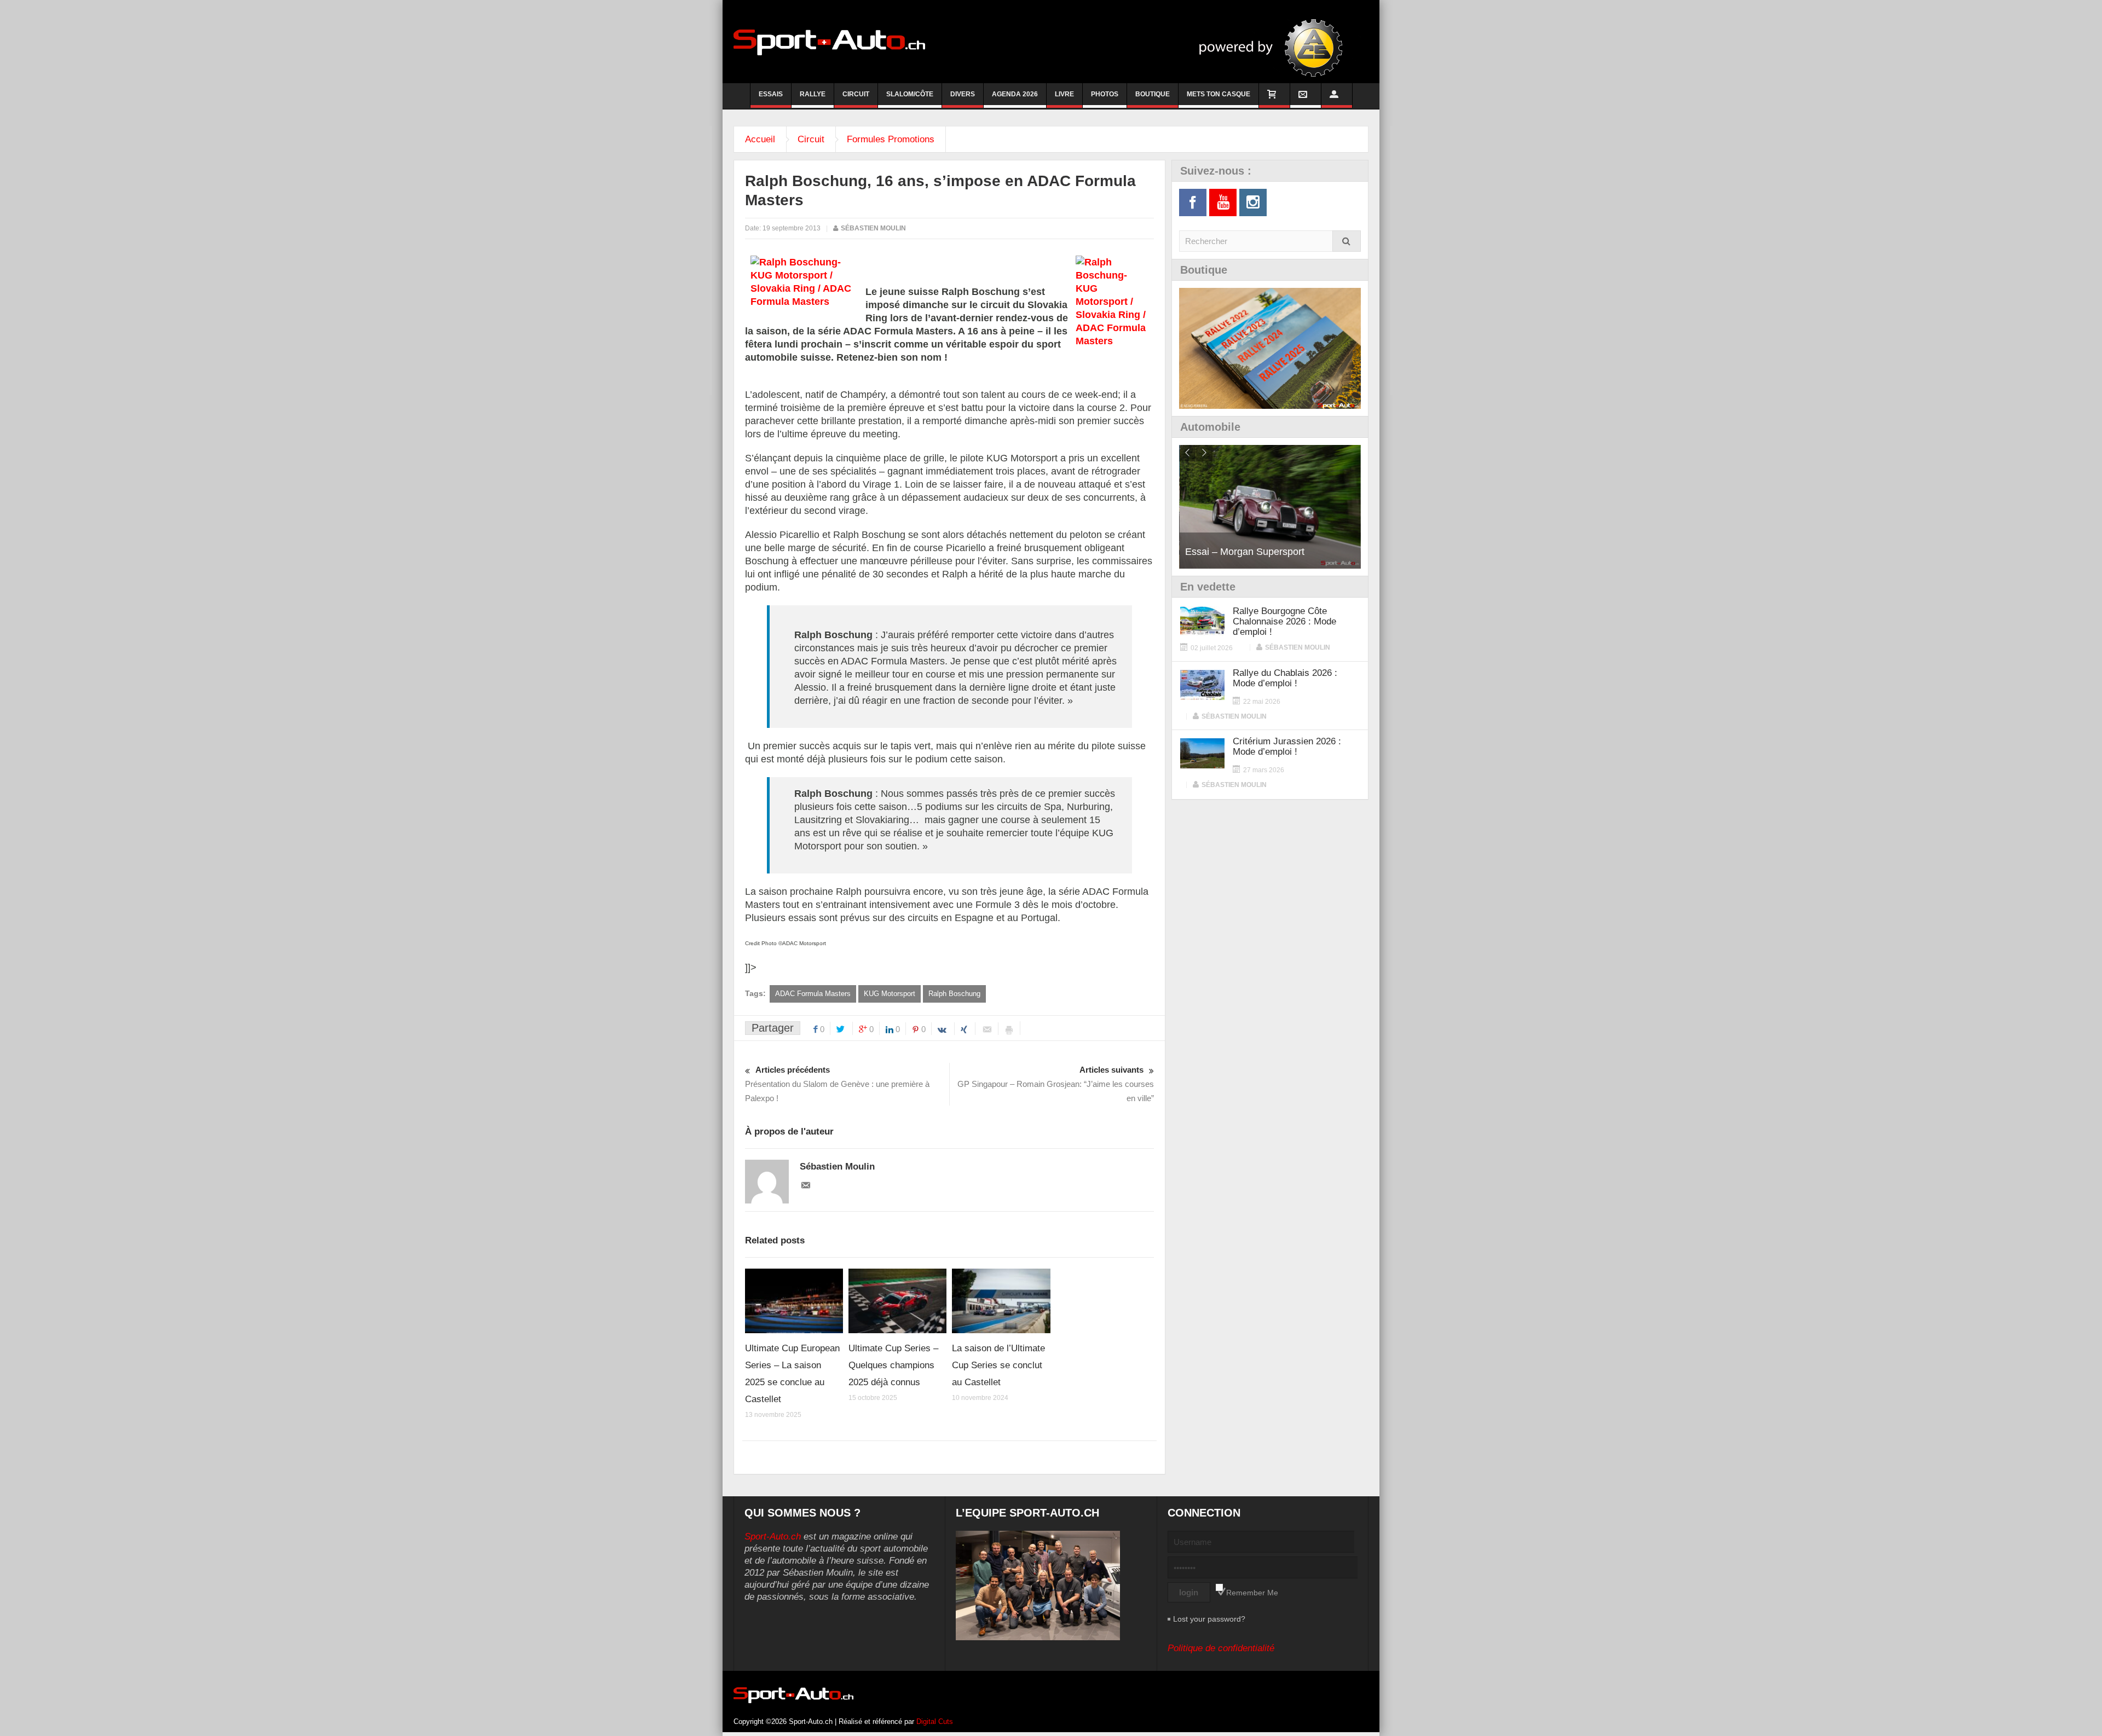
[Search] (1347, 241)
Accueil (760, 139)
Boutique (1153, 94)
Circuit (856, 94)
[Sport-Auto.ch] (829, 42)
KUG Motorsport (890, 994)
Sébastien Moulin (873, 228)
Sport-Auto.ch (773, 1537)
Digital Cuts (935, 1721)
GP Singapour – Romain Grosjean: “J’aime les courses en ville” (1056, 1084)
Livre (1064, 94)
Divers (963, 94)
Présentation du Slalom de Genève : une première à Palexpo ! (837, 1084)
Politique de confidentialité (1221, 1648)
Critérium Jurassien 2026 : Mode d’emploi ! (1287, 747)
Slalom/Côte (910, 94)
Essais (771, 94)
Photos (1105, 94)
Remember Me (1252, 1593)
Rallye (813, 94)
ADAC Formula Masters (813, 994)
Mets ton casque (1219, 94)
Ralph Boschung (954, 994)
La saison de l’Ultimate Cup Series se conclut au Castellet (998, 1365)
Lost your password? (1209, 1619)
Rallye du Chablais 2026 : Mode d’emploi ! (1285, 678)
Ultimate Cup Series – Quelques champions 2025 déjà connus (893, 1365)
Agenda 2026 (1015, 94)
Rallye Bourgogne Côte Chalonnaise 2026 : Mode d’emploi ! (1284, 621)
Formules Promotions (891, 139)
